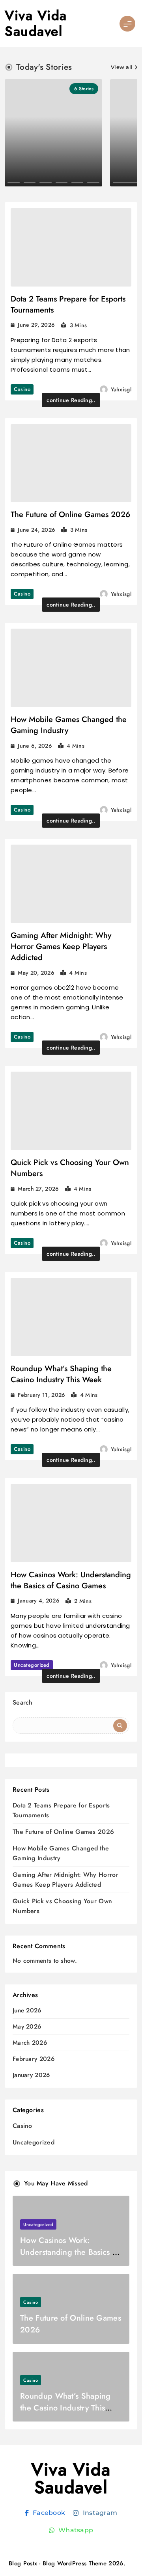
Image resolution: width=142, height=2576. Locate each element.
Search (23, 1702)
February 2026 (34, 2059)
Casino (22, 389)
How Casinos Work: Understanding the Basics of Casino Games (71, 1580)
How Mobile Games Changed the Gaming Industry (69, 725)
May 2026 (27, 2027)
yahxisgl (121, 389)
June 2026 (27, 2011)
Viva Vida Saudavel (36, 23)
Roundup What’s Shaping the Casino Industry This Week (61, 1374)
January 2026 (31, 2075)
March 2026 (30, 2043)
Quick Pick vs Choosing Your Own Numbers (70, 1168)
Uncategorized (32, 1665)
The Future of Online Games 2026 (70, 515)
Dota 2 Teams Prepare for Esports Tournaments (68, 304)
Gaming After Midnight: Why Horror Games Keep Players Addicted (61, 946)
